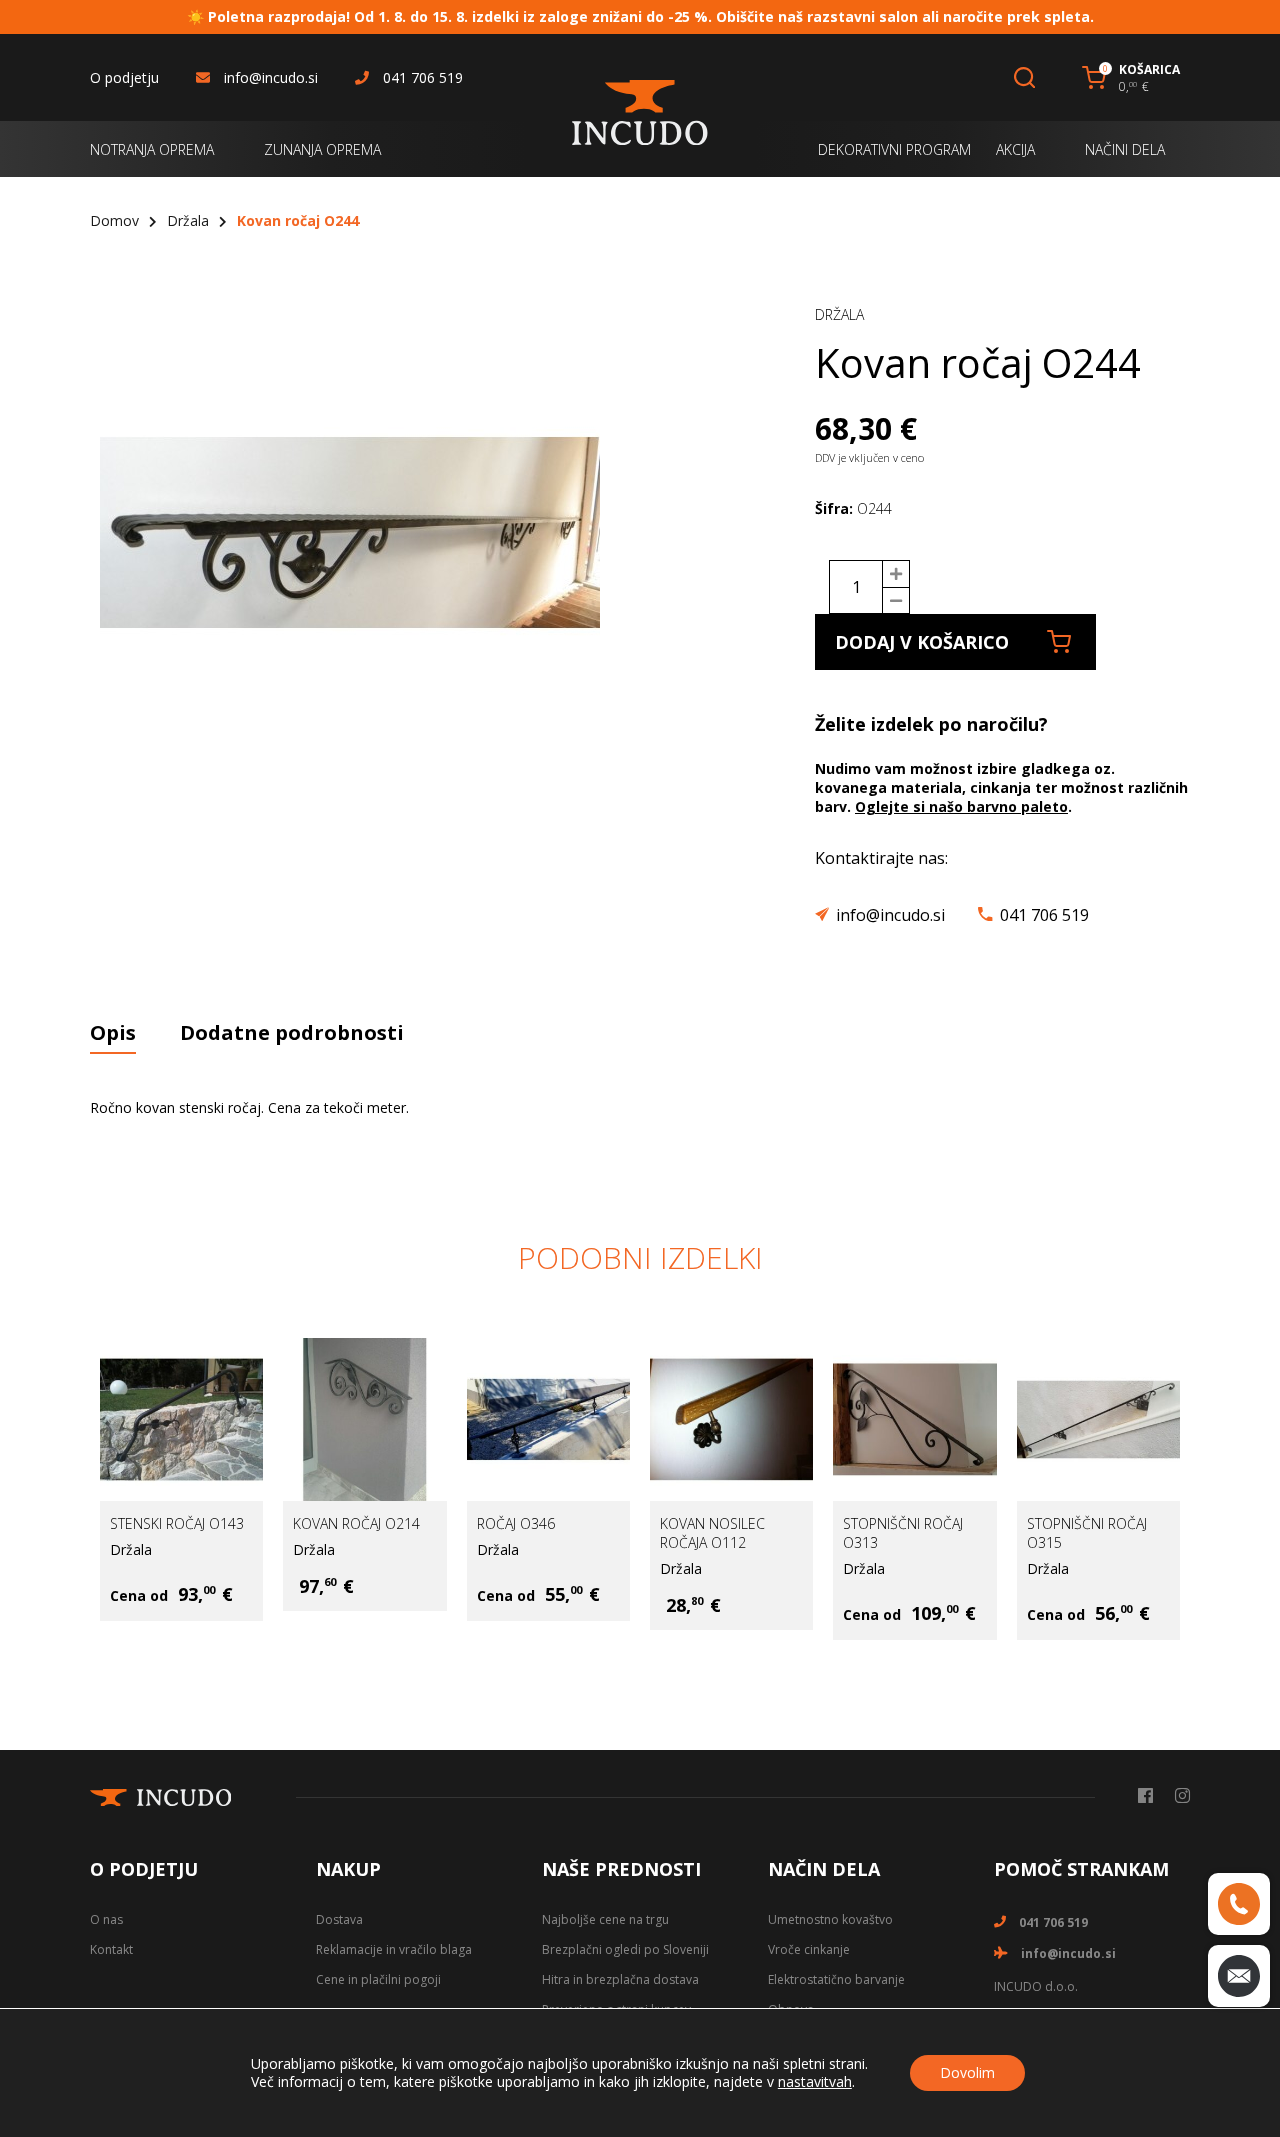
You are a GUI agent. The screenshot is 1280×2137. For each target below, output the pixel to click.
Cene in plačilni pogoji (378, 1979)
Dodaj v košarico (922, 642)
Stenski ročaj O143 (177, 1523)
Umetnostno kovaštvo (830, 1919)
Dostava (339, 1919)
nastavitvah (815, 2082)
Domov (114, 220)
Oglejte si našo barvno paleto (961, 806)
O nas (106, 1919)
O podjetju (124, 77)
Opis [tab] (113, 1032)
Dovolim (967, 2072)
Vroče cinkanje (809, 1949)
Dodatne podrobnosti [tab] (292, 1032)
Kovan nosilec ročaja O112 (712, 1533)
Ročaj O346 (516, 1523)
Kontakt (111, 1949)
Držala (188, 220)
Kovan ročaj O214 (356, 1523)
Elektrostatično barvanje (836, 1979)
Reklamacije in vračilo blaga (394, 1949)
